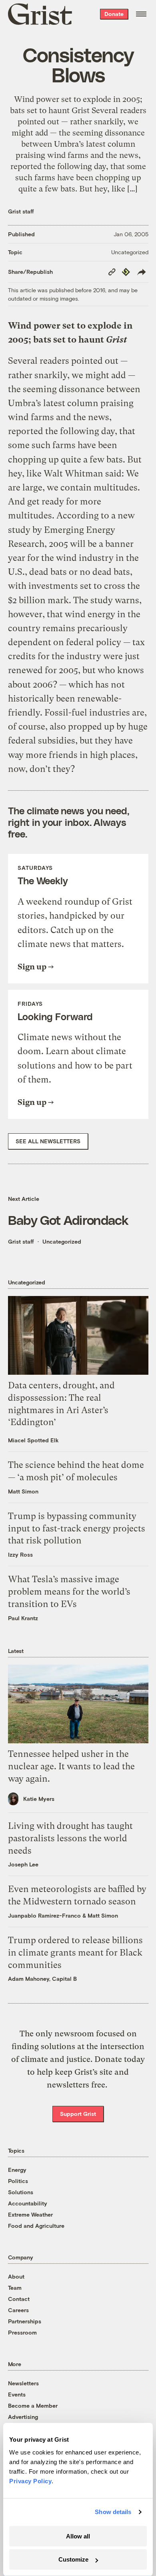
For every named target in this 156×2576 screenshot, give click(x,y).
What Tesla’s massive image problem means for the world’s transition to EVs (69, 1592)
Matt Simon (23, 1491)
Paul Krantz (23, 1618)
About (16, 2276)
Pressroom (22, 2332)
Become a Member (33, 2406)
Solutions (21, 2192)
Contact (19, 2299)
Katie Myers (39, 1799)
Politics (18, 2181)
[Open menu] (141, 14)
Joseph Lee (23, 1864)
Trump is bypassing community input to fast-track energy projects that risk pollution (77, 1528)
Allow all (78, 2536)
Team (15, 2288)
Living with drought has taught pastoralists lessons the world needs (70, 1838)
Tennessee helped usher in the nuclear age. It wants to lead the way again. (71, 1766)
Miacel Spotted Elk (33, 1440)
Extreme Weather (30, 2214)
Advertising (23, 2417)
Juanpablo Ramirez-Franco (44, 1915)
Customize (73, 2559)
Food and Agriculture (36, 2226)
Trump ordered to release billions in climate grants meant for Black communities (75, 1953)
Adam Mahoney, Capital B (42, 1979)
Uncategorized (130, 252)
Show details (113, 2512)
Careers (18, 2310)
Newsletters (23, 2383)
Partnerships (25, 2321)
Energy (17, 2170)
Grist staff (21, 211)
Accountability (28, 2203)
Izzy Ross (20, 1554)
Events (17, 2394)
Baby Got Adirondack (68, 1220)
